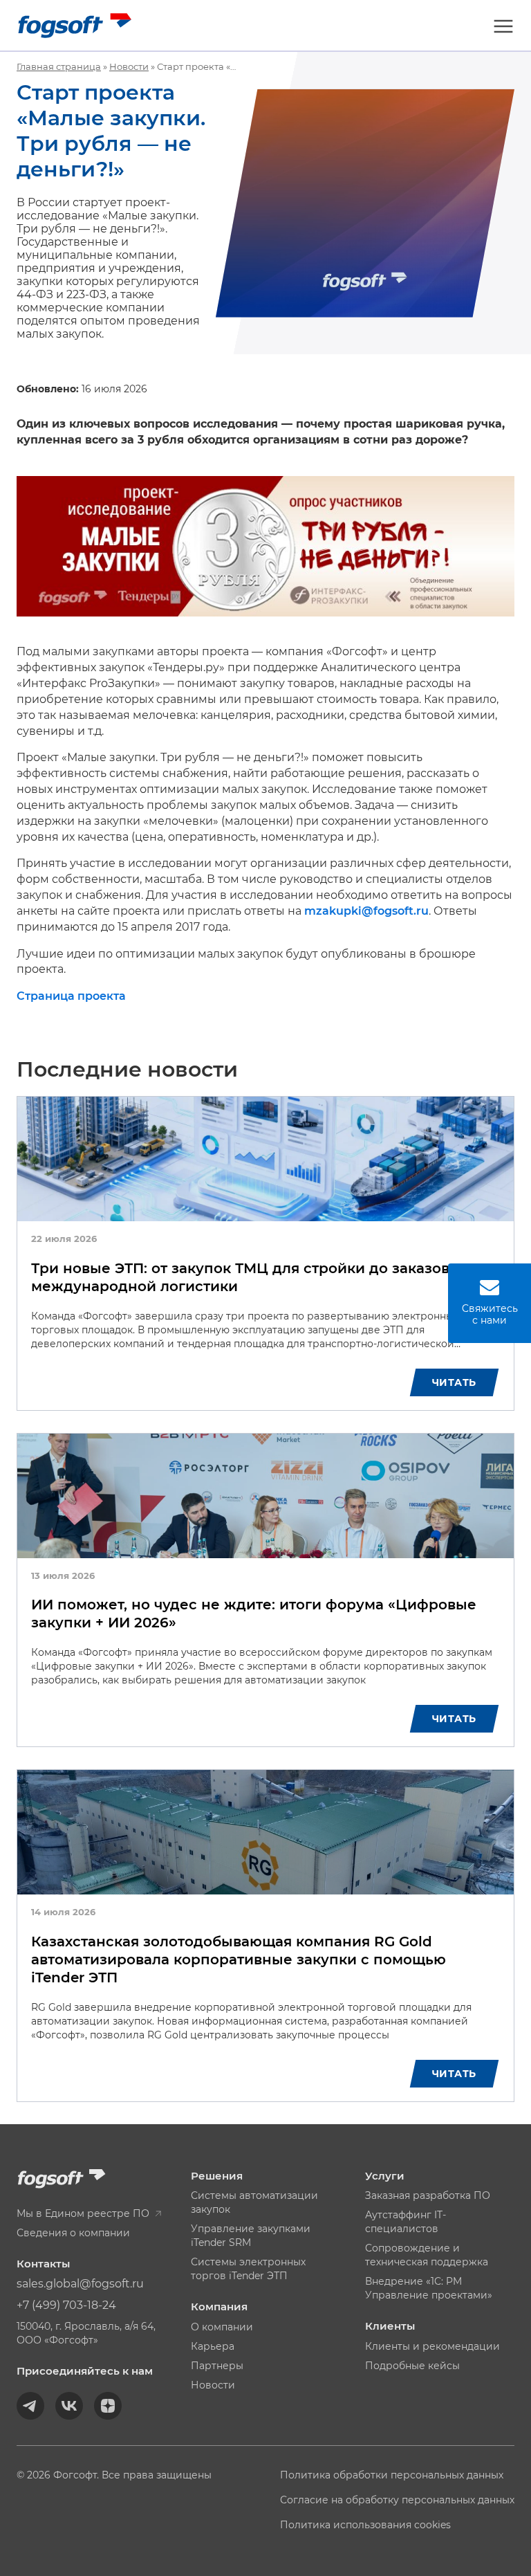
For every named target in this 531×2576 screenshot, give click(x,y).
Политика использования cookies (365, 2525)
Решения (217, 2176)
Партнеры (217, 2366)
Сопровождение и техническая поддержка (427, 2255)
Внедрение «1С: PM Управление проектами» (429, 2288)
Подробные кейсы (412, 2366)
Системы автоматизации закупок (254, 2202)
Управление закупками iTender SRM (251, 2236)
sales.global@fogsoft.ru (80, 2284)
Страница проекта (71, 996)
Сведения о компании (73, 2233)
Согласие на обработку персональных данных (397, 2500)
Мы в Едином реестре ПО (84, 2213)
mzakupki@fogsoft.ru (366, 911)
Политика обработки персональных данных (392, 2475)
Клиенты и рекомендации (432, 2346)
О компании (222, 2327)
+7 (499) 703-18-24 (66, 2305)
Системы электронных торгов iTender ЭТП (248, 2269)
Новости (213, 2385)
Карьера (213, 2346)
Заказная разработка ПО (428, 2195)
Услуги (385, 2176)
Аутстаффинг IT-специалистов (406, 2222)
